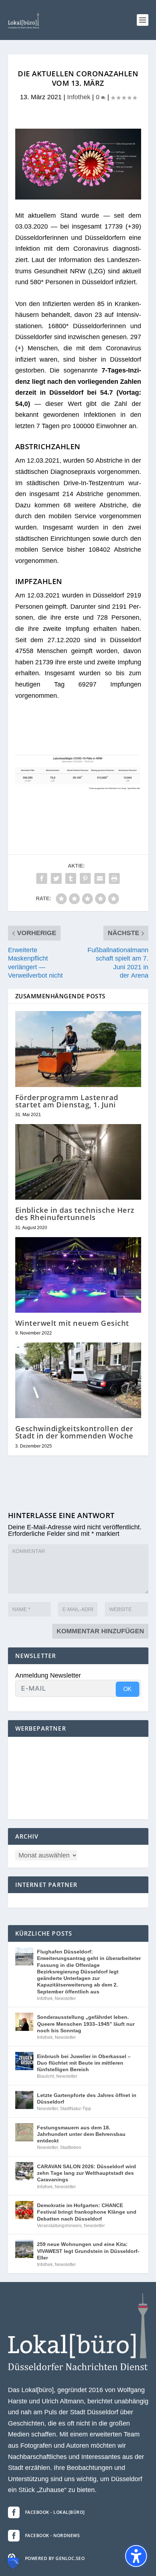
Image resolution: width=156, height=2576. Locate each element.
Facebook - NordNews (53, 2535)
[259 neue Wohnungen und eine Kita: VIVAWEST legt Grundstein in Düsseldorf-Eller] (24, 2249)
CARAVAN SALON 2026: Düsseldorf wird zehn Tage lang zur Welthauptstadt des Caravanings (87, 2173)
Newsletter (65, 1999)
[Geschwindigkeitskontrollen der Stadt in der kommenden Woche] (78, 1380)
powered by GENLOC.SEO (55, 2558)
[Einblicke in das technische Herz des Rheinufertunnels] (78, 1162)
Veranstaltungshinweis (59, 2226)
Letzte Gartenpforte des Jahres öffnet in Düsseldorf (87, 2098)
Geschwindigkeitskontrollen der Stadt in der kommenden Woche (74, 1432)
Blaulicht (46, 2076)
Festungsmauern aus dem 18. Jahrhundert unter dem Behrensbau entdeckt (81, 2134)
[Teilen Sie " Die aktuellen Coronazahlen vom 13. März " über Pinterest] (85, 878)
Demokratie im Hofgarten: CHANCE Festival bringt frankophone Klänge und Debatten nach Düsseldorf (87, 2212)
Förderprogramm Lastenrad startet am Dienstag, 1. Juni (67, 1101)
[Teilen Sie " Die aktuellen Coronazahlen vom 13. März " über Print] (114, 878)
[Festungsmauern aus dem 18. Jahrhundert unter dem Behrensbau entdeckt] (24, 2132)
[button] (143, 20)
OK (128, 1689)
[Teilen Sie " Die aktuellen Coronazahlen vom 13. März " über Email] (100, 878)
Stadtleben (71, 2148)
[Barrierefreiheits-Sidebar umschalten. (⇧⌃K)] (136, 2556)
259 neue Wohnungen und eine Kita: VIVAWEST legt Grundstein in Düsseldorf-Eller (88, 2251)
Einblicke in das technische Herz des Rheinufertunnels (75, 1214)
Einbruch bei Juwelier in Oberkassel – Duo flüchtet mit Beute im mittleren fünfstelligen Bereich (84, 2063)
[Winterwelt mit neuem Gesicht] (78, 1275)
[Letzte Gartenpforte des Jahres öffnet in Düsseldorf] (24, 2100)
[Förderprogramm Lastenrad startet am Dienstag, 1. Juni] (78, 1049)
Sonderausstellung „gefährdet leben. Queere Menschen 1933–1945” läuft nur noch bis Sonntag (86, 2024)
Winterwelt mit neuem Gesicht (72, 1323)
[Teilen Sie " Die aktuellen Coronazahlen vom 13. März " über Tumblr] (71, 878)
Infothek (79, 97)
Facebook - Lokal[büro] (55, 2512)
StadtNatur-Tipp (75, 2109)
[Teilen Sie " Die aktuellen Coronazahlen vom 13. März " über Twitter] (56, 878)
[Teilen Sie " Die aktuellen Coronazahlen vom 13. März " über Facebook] (42, 878)
